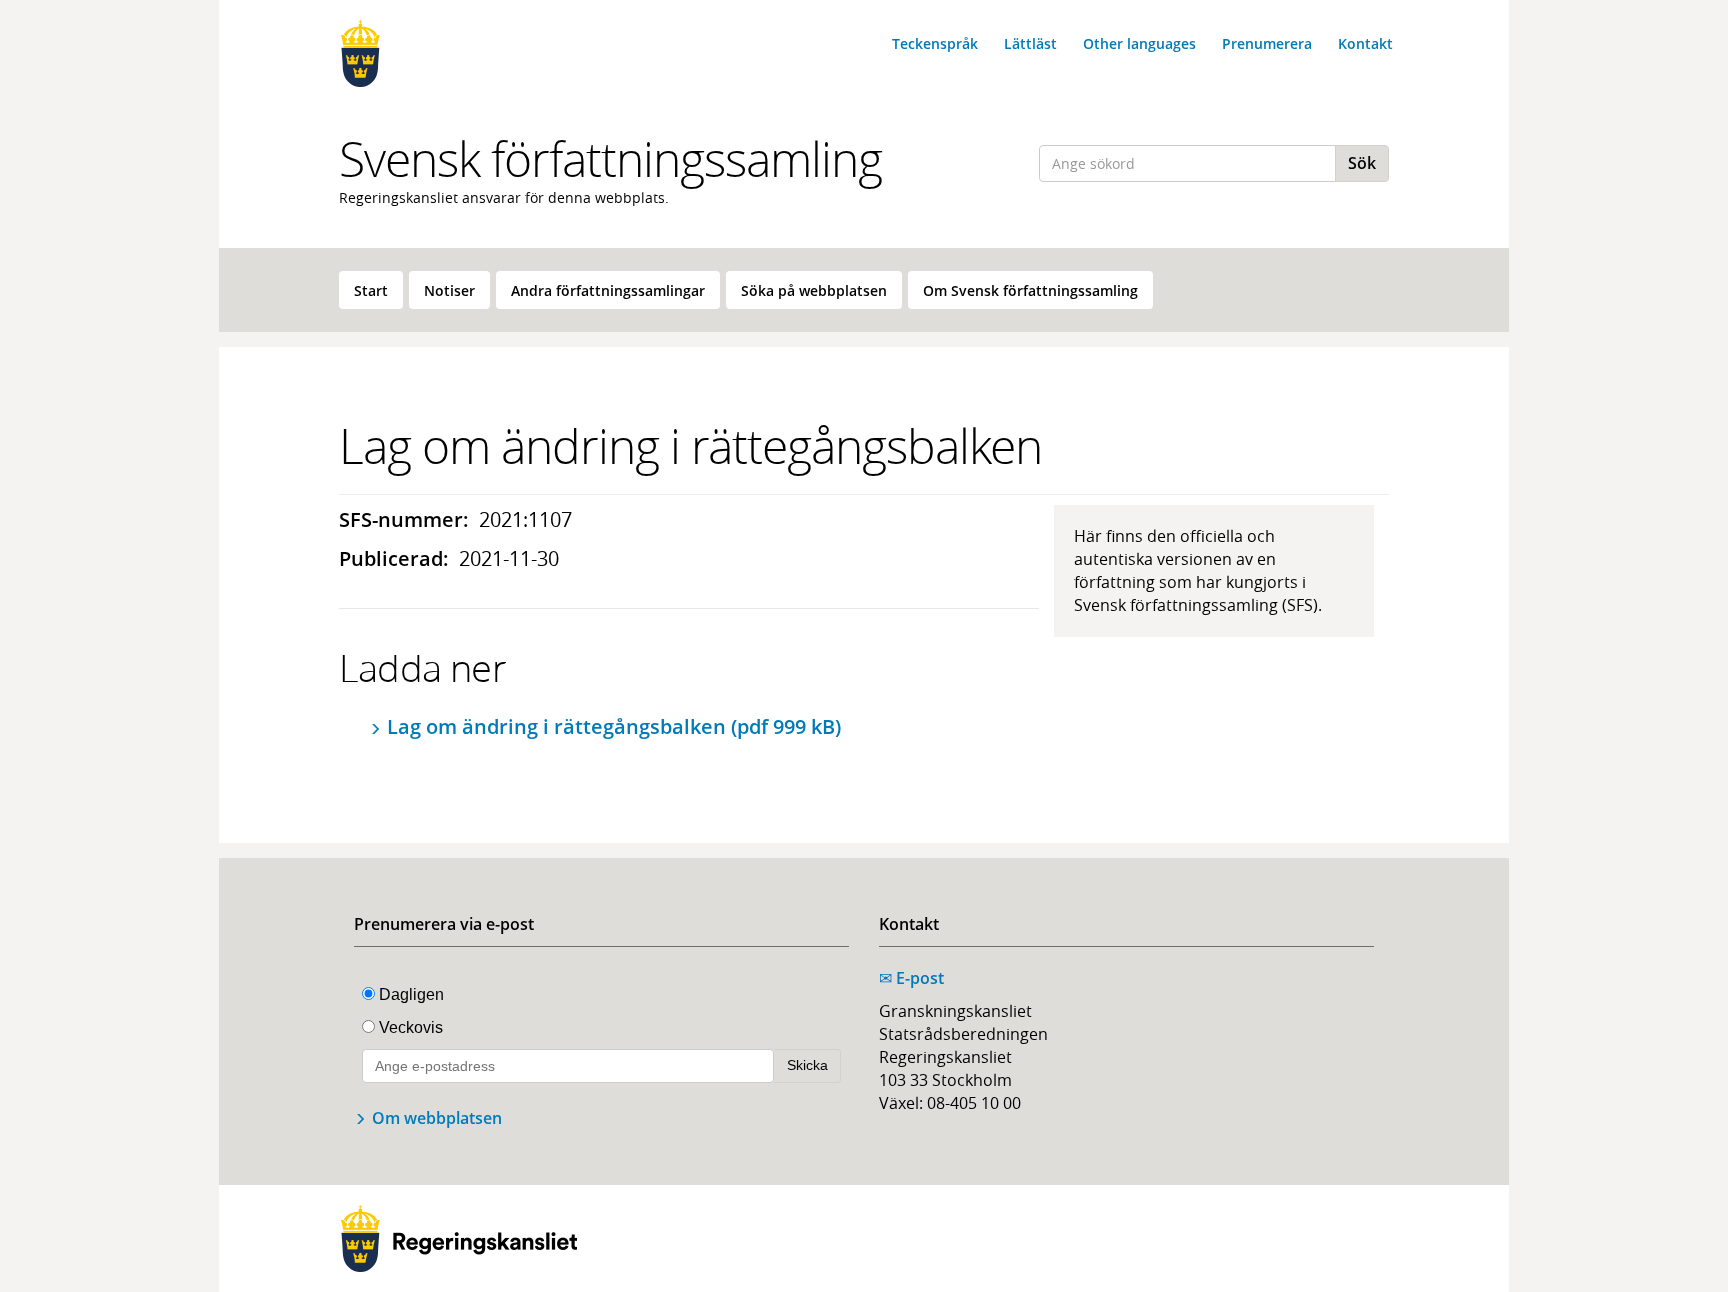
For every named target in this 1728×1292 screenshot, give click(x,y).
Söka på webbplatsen (814, 290)
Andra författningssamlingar (608, 290)
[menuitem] (371, 290)
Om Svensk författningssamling (1030, 290)
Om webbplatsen (437, 1118)
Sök (1362, 163)
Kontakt (1365, 43)
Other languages (1139, 43)
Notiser (449, 290)
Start (371, 290)
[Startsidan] (459, 53)
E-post (911, 978)
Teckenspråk (935, 43)
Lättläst (1030, 43)
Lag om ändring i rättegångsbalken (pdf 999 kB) (614, 726)
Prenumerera (1267, 43)
